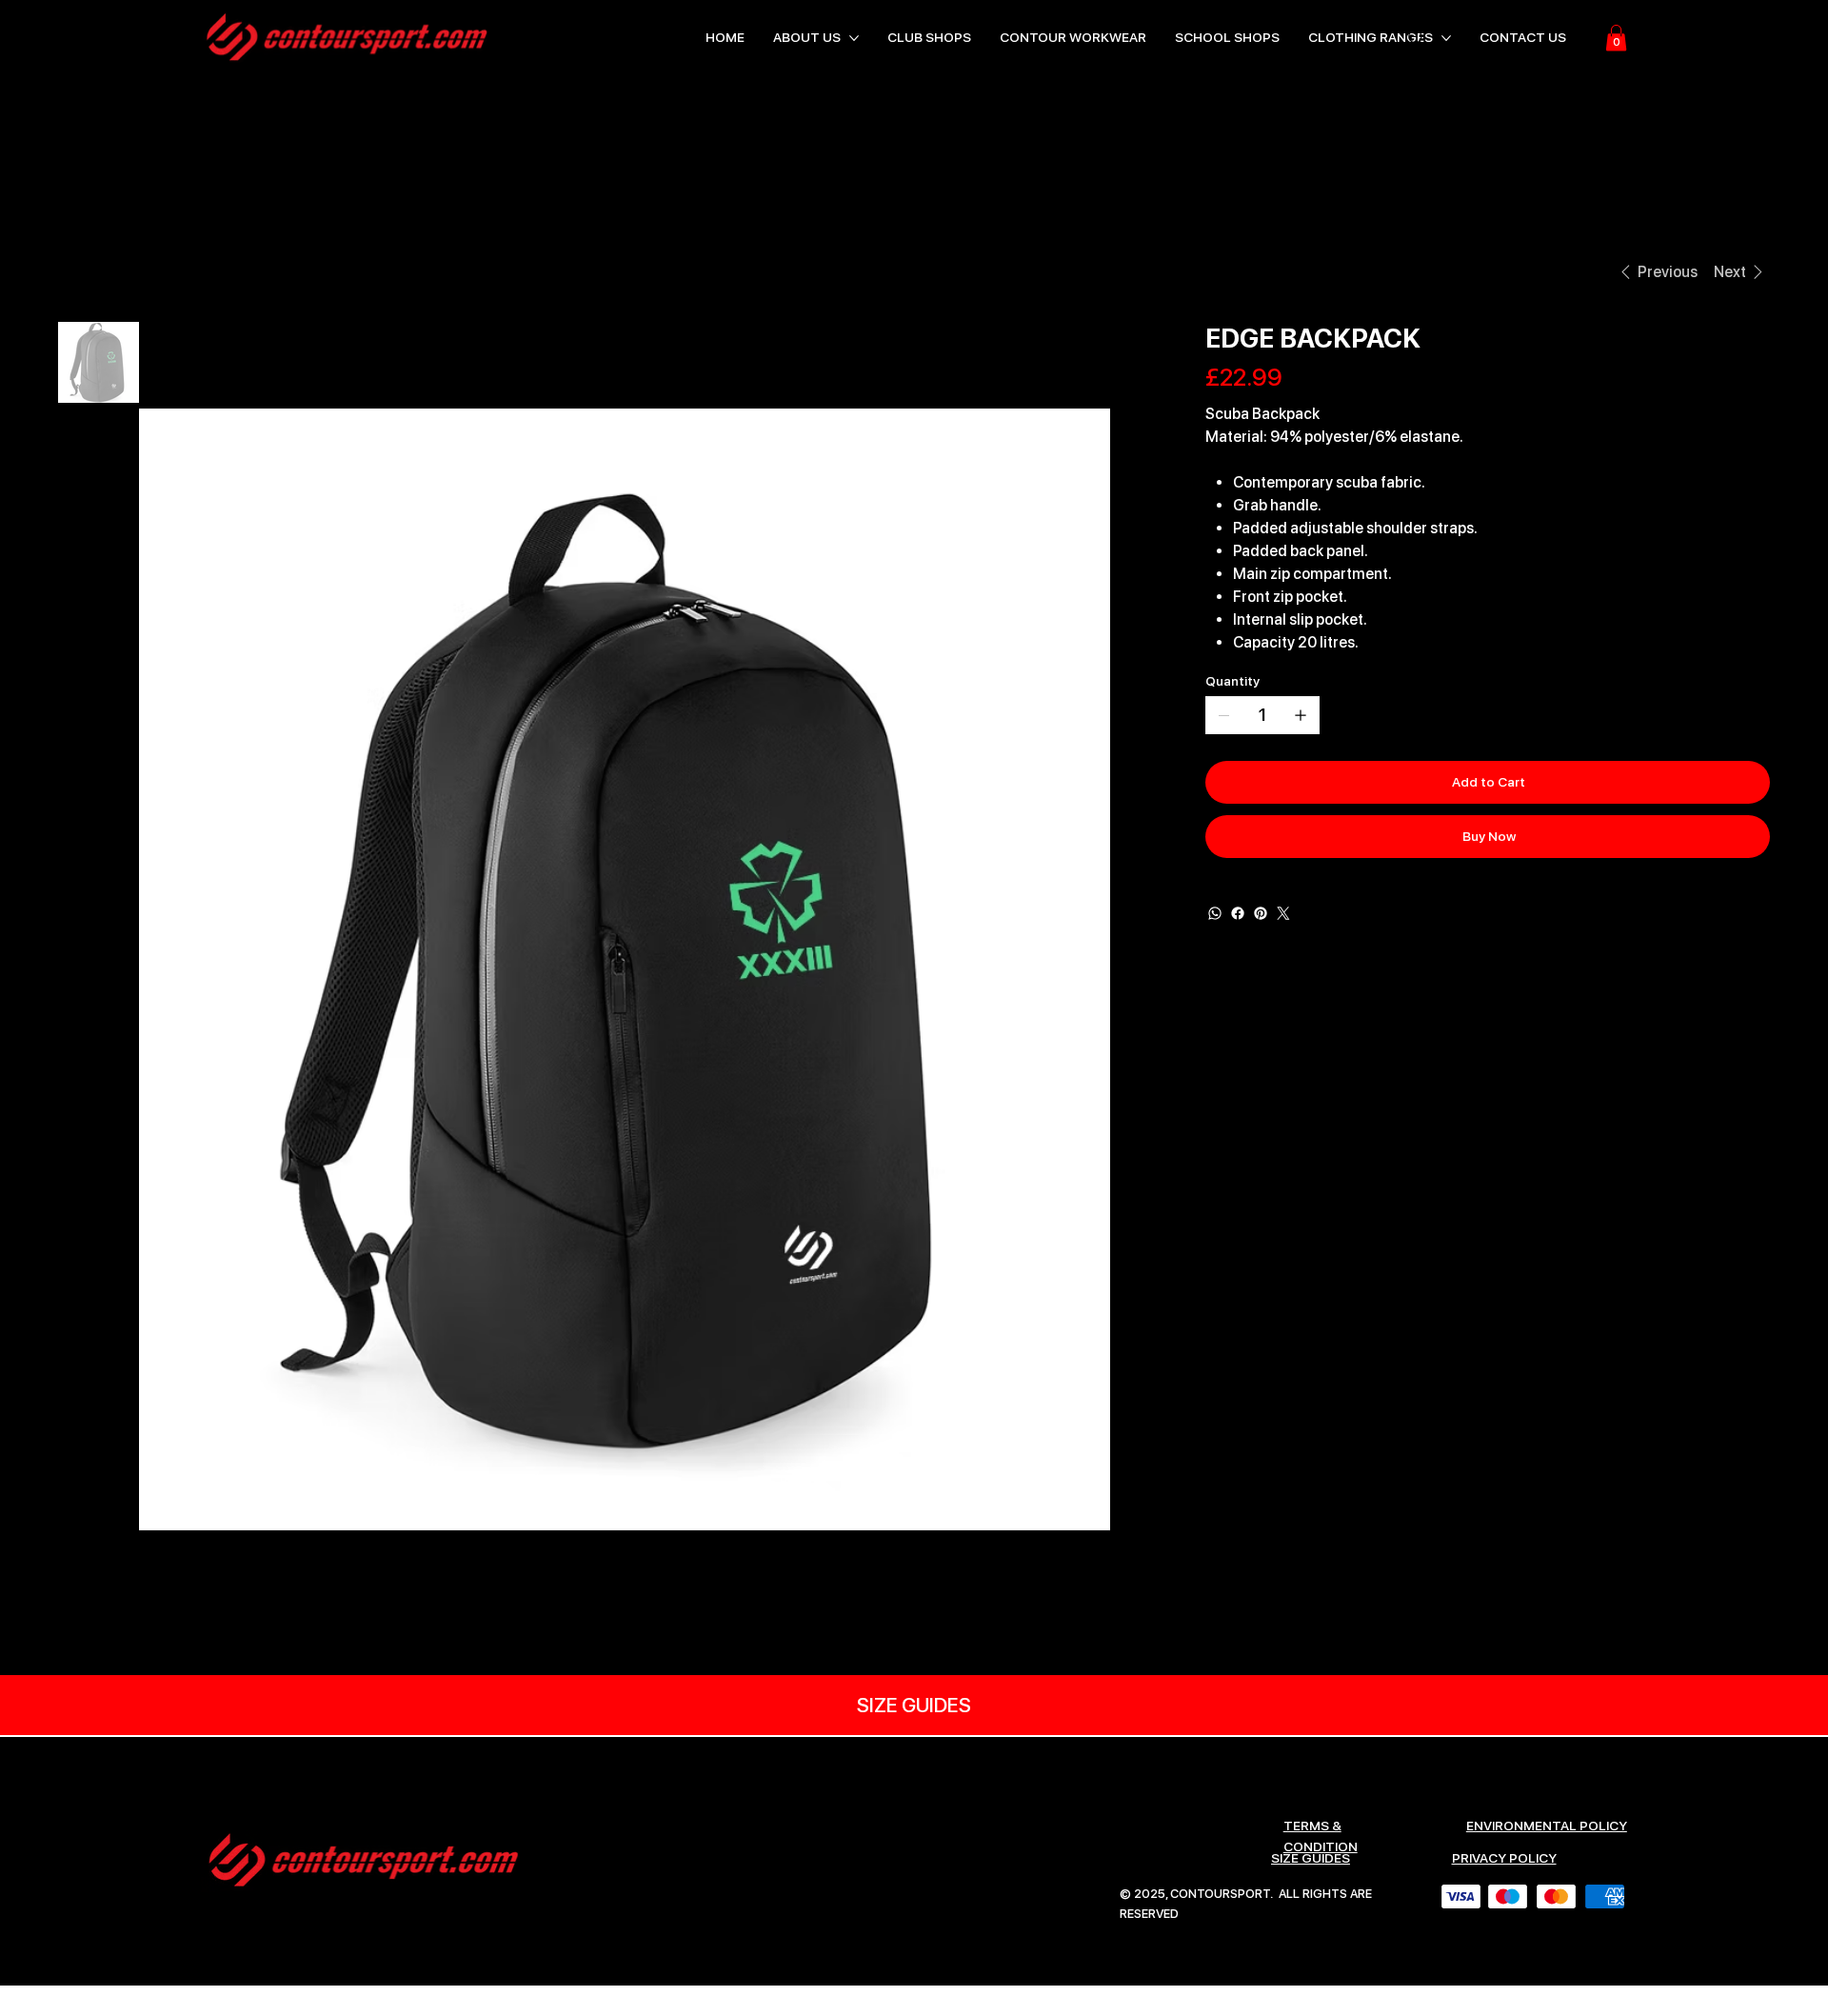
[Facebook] (1238, 913)
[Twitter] (1283, 913)
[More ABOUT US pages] (854, 38)
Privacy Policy (1504, 1858)
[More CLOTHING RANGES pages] (1446, 38)
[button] (1616, 38)
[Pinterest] (1261, 913)
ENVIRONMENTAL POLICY (1547, 1826)
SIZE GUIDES (1311, 1858)
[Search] (1417, 38)
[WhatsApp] (1215, 913)
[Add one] (1301, 715)
